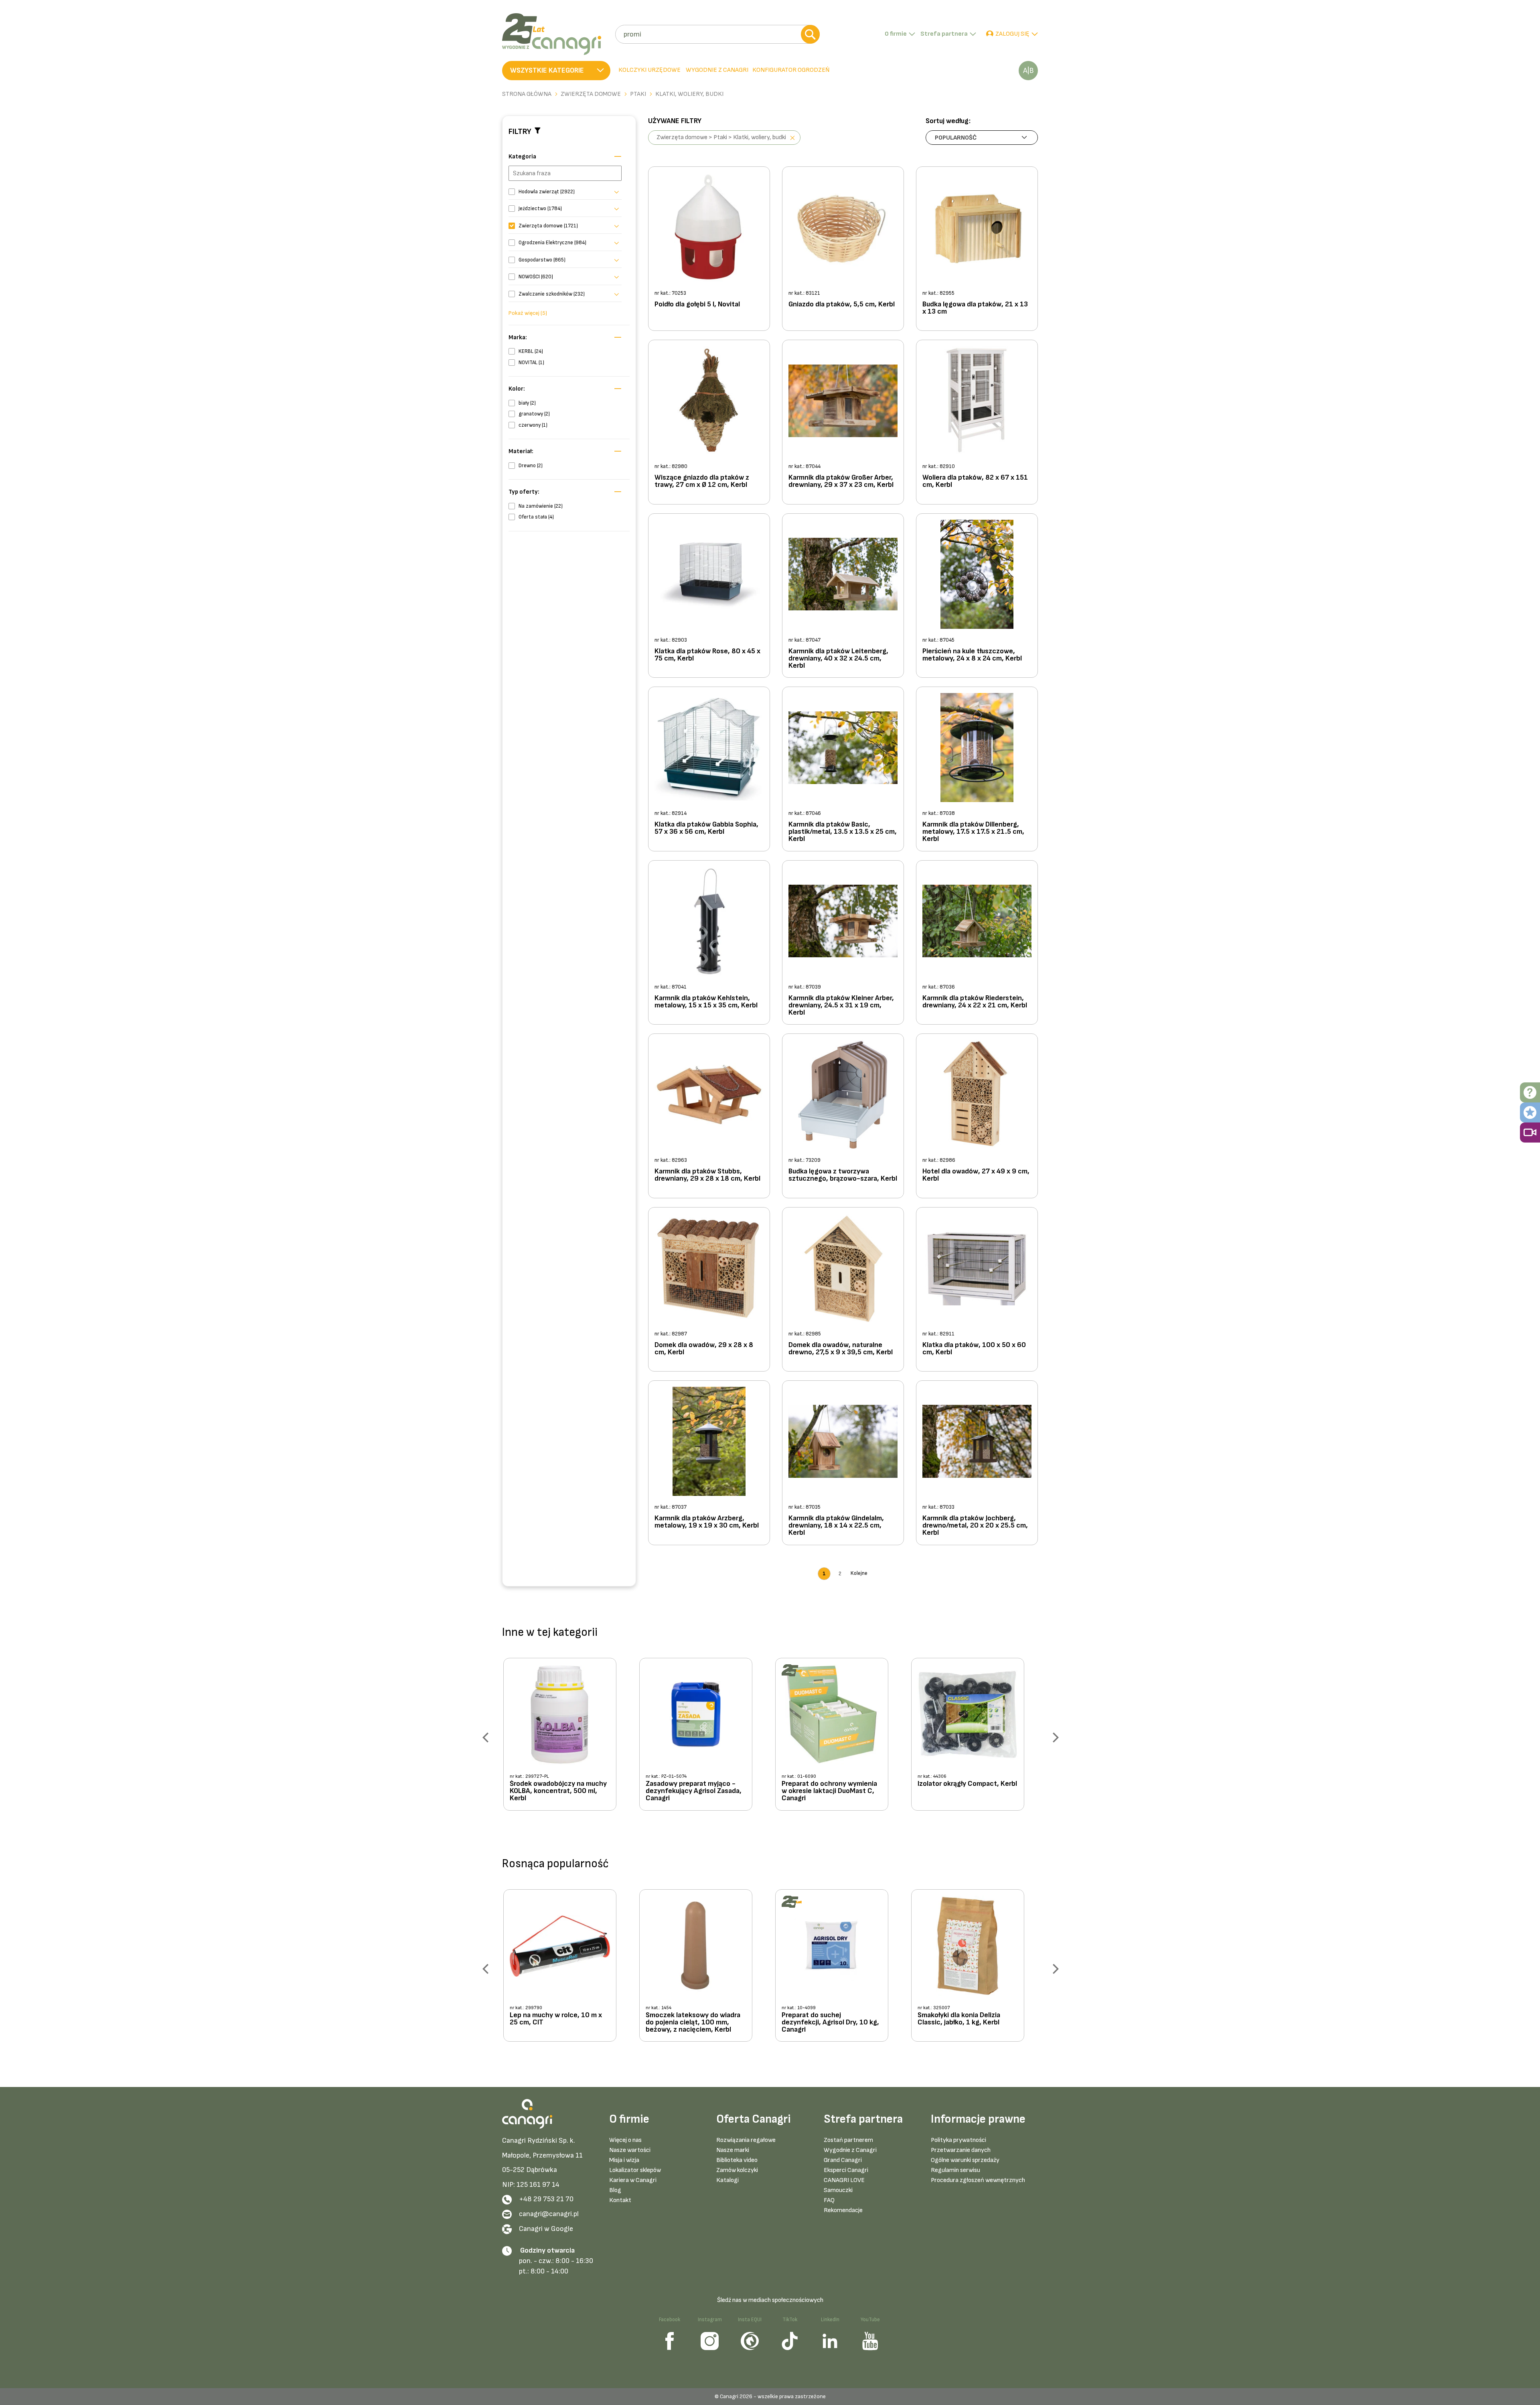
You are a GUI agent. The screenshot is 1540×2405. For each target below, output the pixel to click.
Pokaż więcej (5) (528, 313)
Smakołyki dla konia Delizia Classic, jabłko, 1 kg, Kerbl (959, 2019)
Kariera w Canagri (633, 2180)
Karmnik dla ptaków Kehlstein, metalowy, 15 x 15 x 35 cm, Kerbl (706, 1002)
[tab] (716, 71)
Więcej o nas (625, 2140)
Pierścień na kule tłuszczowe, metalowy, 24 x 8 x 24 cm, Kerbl (972, 655)
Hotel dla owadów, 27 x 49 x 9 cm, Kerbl (976, 1175)
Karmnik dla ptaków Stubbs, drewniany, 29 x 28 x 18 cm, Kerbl (707, 1175)
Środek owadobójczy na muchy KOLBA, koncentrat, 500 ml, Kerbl (558, 1791)
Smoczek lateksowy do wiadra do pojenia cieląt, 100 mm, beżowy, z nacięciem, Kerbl (693, 2022)
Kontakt (620, 2200)
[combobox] (717, 34)
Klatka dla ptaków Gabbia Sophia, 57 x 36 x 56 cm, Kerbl (706, 828)
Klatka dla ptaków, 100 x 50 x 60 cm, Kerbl (974, 1349)
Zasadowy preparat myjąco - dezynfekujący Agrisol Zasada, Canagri (694, 1791)
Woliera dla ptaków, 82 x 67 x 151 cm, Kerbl (975, 481)
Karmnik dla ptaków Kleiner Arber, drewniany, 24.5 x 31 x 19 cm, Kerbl (841, 1005)
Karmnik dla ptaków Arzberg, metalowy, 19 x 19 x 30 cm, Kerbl (707, 1522)
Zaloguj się (1012, 34)
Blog (615, 2190)
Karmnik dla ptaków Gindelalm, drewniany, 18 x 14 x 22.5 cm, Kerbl (836, 1526)
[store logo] (556, 34)
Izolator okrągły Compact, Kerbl (967, 1784)
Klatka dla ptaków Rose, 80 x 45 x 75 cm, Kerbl (707, 655)
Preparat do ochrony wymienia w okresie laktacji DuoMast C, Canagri (829, 1791)
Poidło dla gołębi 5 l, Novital (697, 305)
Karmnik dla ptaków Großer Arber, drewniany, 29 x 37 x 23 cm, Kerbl (841, 481)
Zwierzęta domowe (591, 94)
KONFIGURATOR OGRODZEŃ (791, 70)
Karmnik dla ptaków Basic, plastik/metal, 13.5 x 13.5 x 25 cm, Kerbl (843, 832)
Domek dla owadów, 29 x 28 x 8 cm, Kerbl (704, 1349)
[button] (556, 71)
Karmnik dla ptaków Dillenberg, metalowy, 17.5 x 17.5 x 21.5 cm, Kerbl (973, 832)
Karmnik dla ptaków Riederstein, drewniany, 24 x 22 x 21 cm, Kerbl (975, 1002)
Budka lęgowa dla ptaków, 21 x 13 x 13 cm (975, 308)
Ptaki (638, 94)
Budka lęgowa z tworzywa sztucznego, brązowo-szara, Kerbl (843, 1175)
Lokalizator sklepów (635, 2170)
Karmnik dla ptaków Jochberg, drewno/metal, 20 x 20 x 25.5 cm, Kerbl (975, 1526)
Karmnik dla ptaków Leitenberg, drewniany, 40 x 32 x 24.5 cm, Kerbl (838, 658)
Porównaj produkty (1028, 71)
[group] (566, 1737)
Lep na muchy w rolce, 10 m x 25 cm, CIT (556, 2019)
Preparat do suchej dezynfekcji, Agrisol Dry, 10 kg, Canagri (830, 2022)
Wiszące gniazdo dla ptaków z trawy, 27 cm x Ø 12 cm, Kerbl (702, 481)
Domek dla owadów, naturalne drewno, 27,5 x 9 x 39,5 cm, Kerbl (841, 1349)
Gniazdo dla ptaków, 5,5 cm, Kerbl (842, 305)
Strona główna (527, 94)
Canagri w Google (546, 2229)
